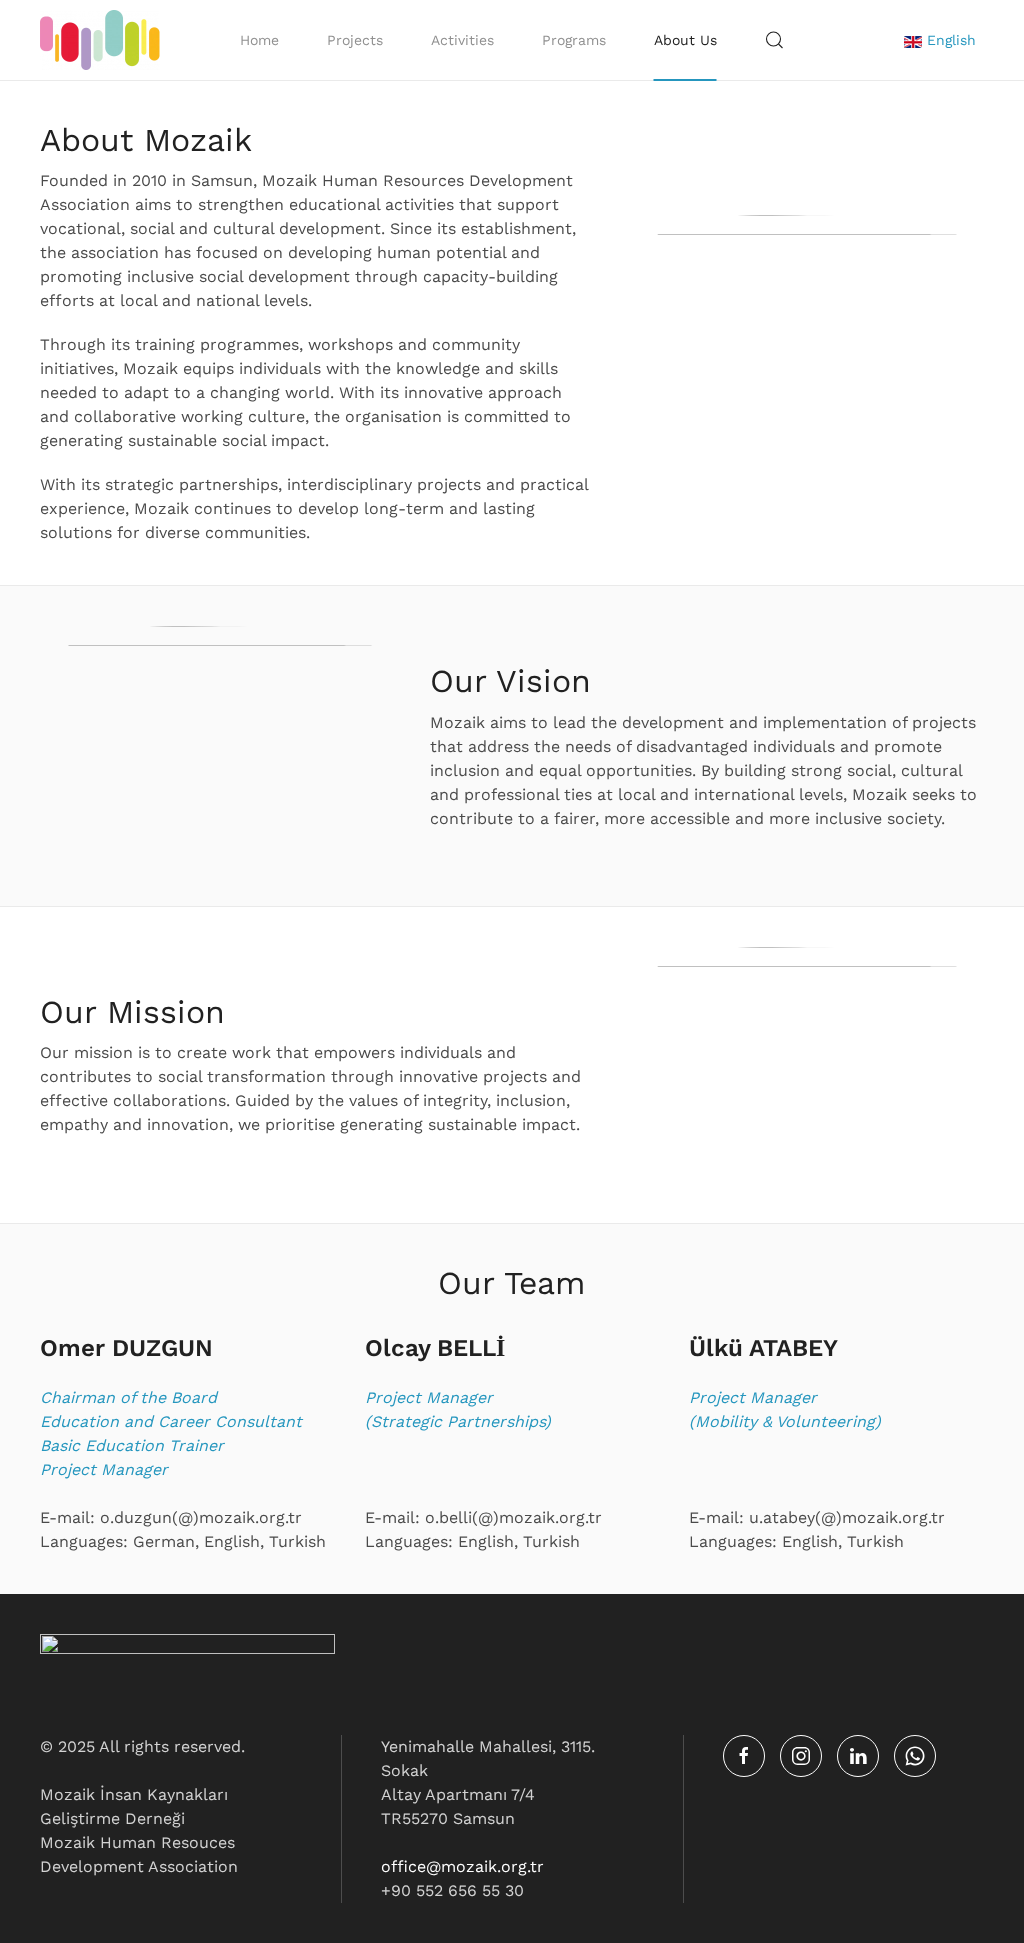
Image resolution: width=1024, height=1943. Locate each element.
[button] (775, 40)
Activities (462, 40)
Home (259, 40)
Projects (355, 40)
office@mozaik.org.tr (462, 1866)
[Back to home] (100, 40)
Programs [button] (574, 40)
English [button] (949, 40)
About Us (685, 40)
